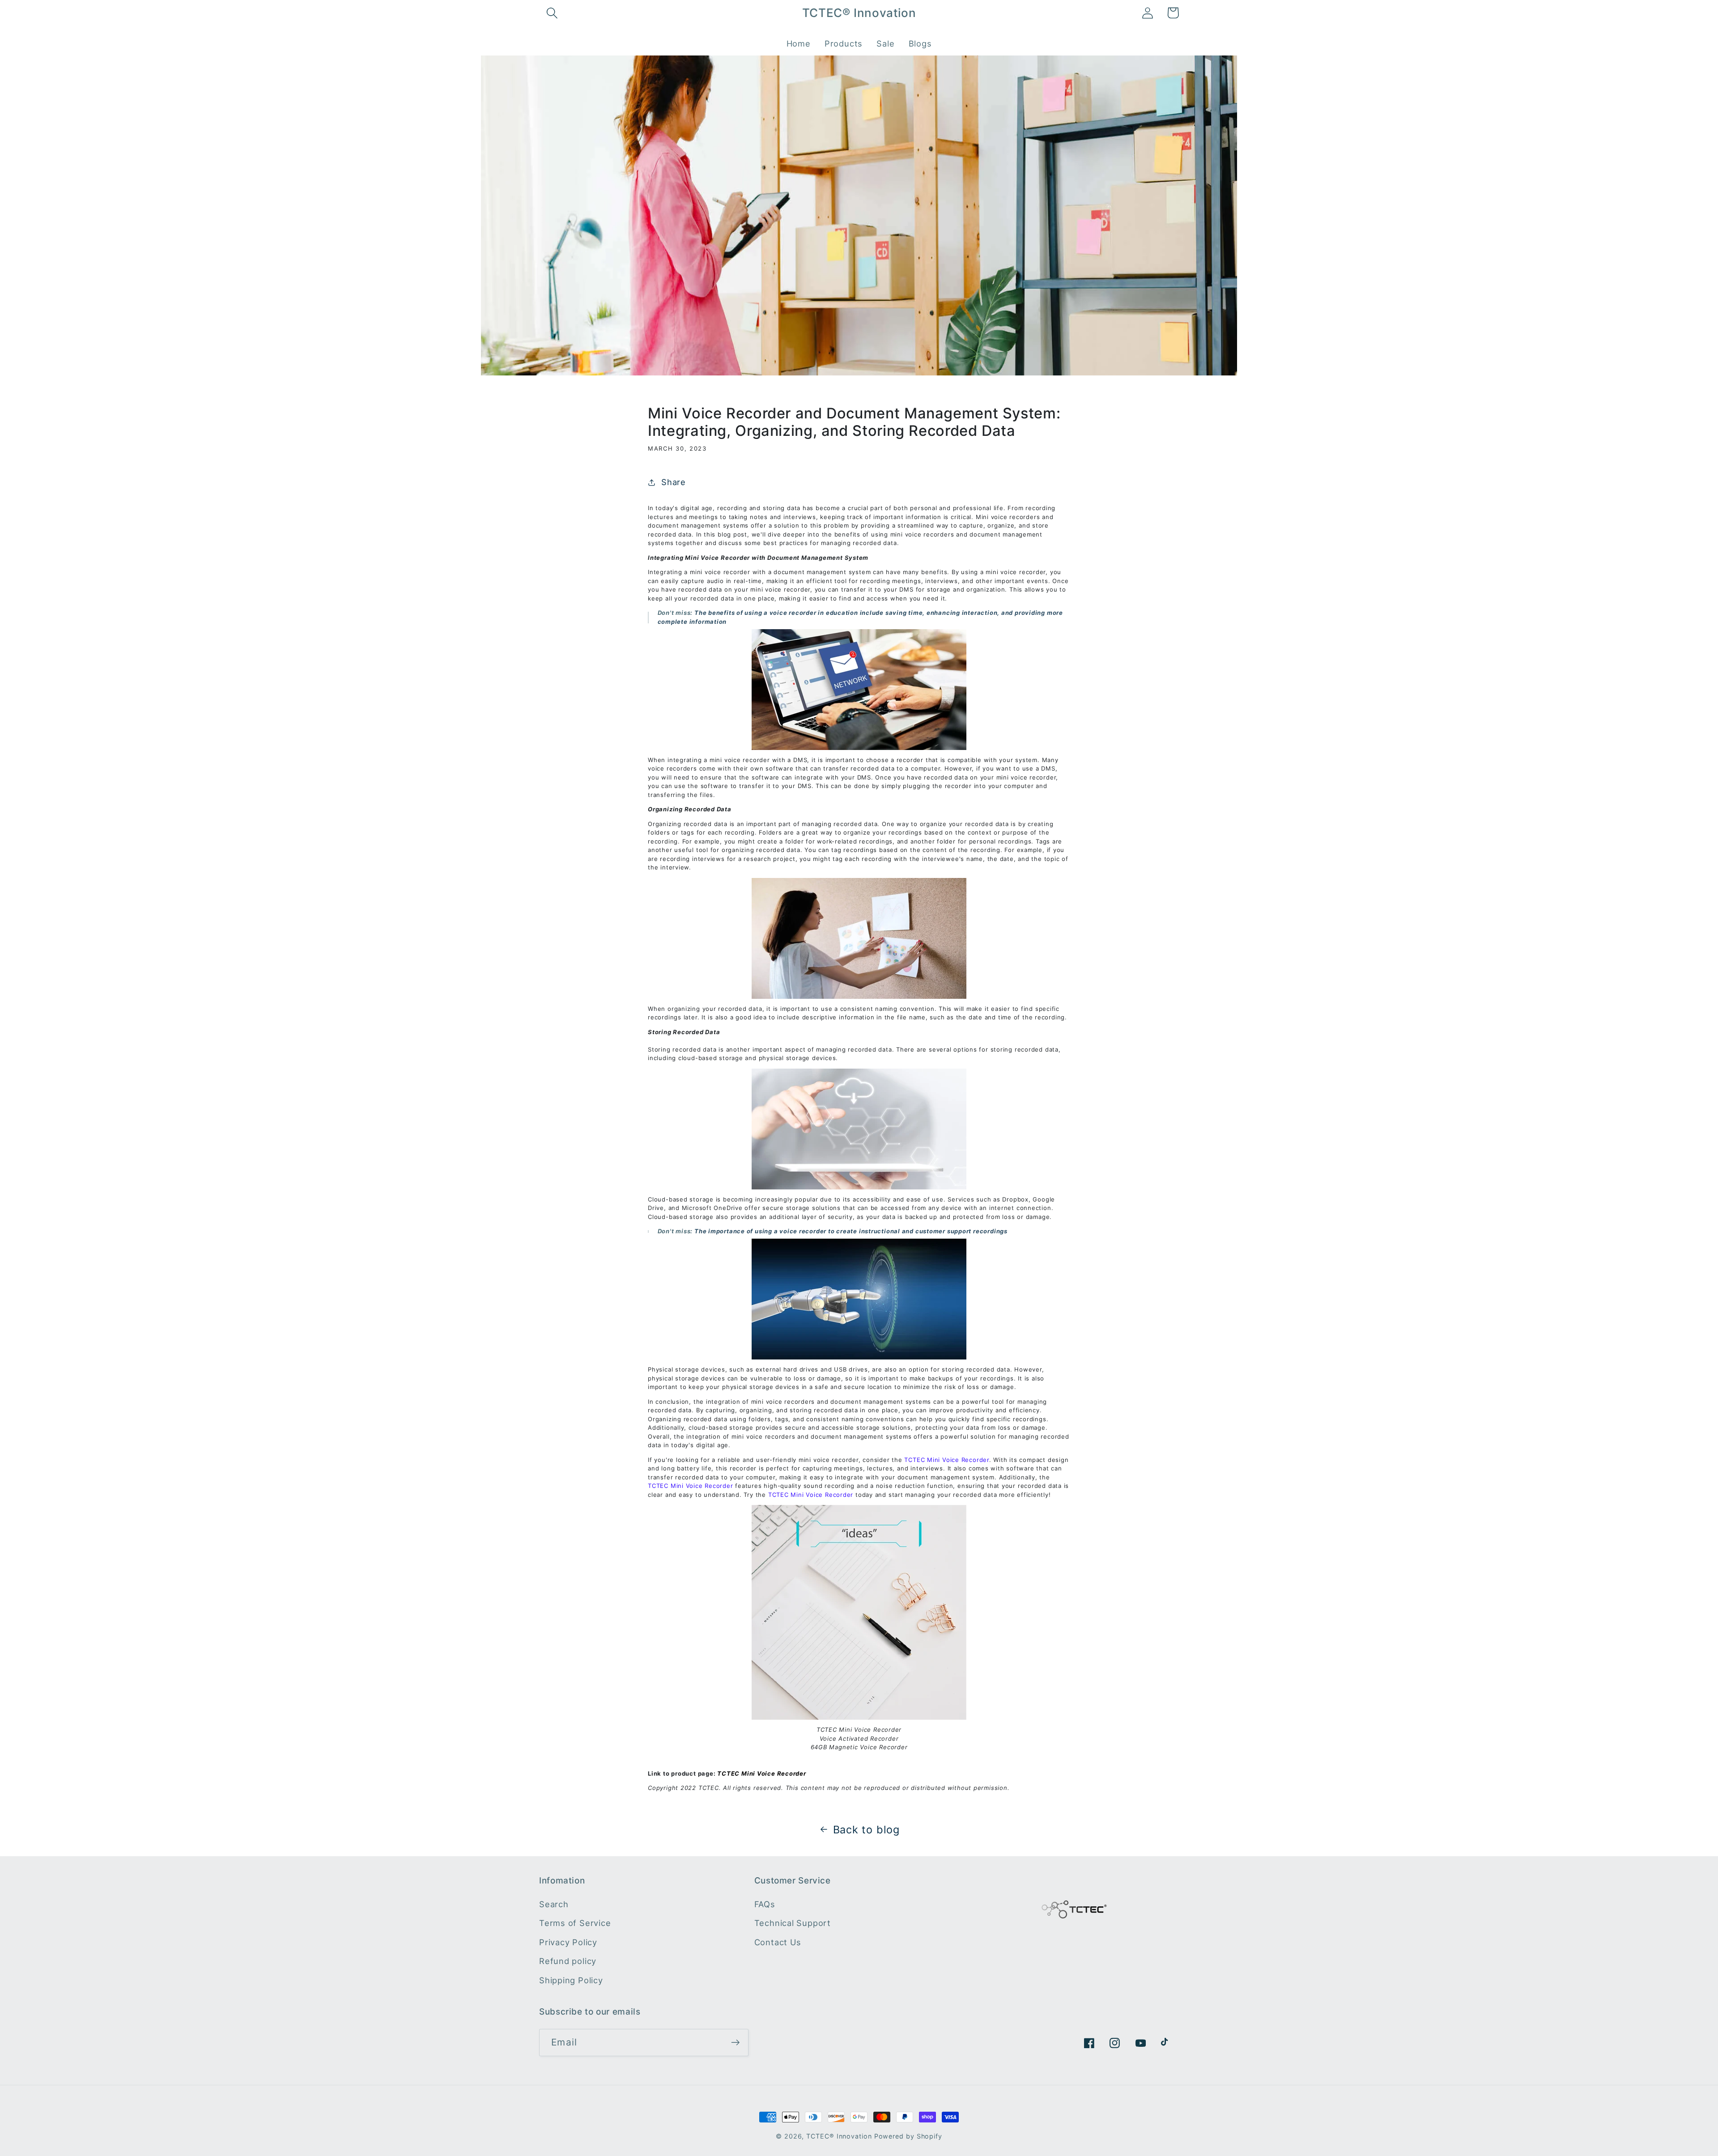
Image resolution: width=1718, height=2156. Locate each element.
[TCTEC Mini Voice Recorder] (859, 1612)
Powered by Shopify (908, 2136)
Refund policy (568, 1961)
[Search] (552, 13)
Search (554, 1904)
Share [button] (674, 482)
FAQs (765, 1904)
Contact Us (778, 1942)
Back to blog (866, 1830)
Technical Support (793, 1923)
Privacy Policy (568, 1942)
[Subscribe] (735, 2043)
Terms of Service (575, 1923)
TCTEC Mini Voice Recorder (762, 1773)
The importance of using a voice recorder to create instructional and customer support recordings (851, 1231)
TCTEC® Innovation (839, 2136)
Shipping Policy (571, 1980)
